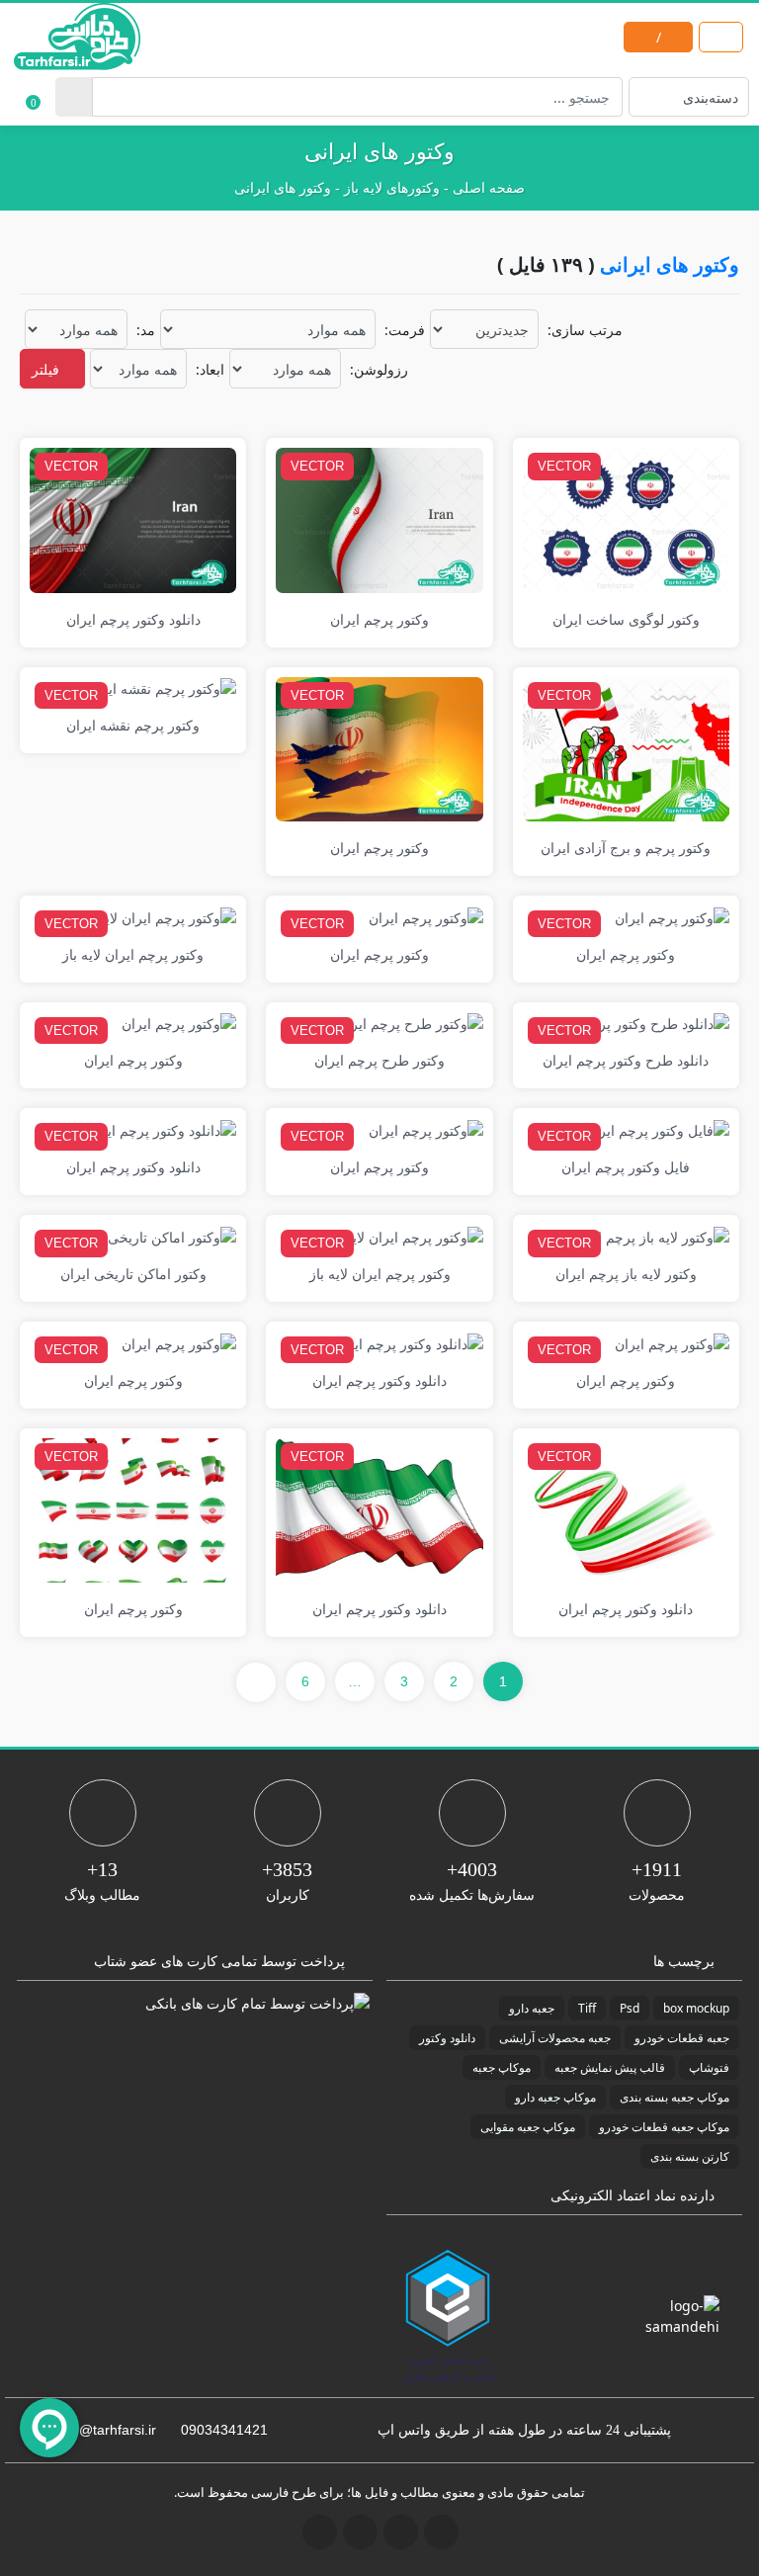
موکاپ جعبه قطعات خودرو (664, 2127)
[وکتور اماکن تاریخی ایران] (155, 1235)
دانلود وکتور (447, 2038)
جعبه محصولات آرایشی (555, 2038)
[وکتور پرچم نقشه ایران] (162, 687)
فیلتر (47, 369)
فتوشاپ (709, 2067)
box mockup (696, 2008)
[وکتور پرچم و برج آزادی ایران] (626, 748)
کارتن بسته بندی (690, 2156)
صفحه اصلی (489, 188)
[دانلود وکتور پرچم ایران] (133, 518)
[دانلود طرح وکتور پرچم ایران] (638, 1023)
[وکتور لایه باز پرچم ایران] (651, 1235)
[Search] (74, 97)
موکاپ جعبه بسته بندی (675, 2097)
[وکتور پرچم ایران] (379, 518)
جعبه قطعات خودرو (682, 2038)
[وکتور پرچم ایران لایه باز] (158, 916)
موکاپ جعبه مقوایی (528, 2127)
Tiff (587, 2008)
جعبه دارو (532, 2008)
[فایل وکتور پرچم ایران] (657, 1128)
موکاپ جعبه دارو (555, 2097)
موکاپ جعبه (502, 2067)
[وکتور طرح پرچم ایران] (410, 1023)
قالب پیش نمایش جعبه (610, 2067)
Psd (630, 2008)
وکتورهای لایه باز (392, 188)
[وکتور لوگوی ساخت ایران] (626, 518)
